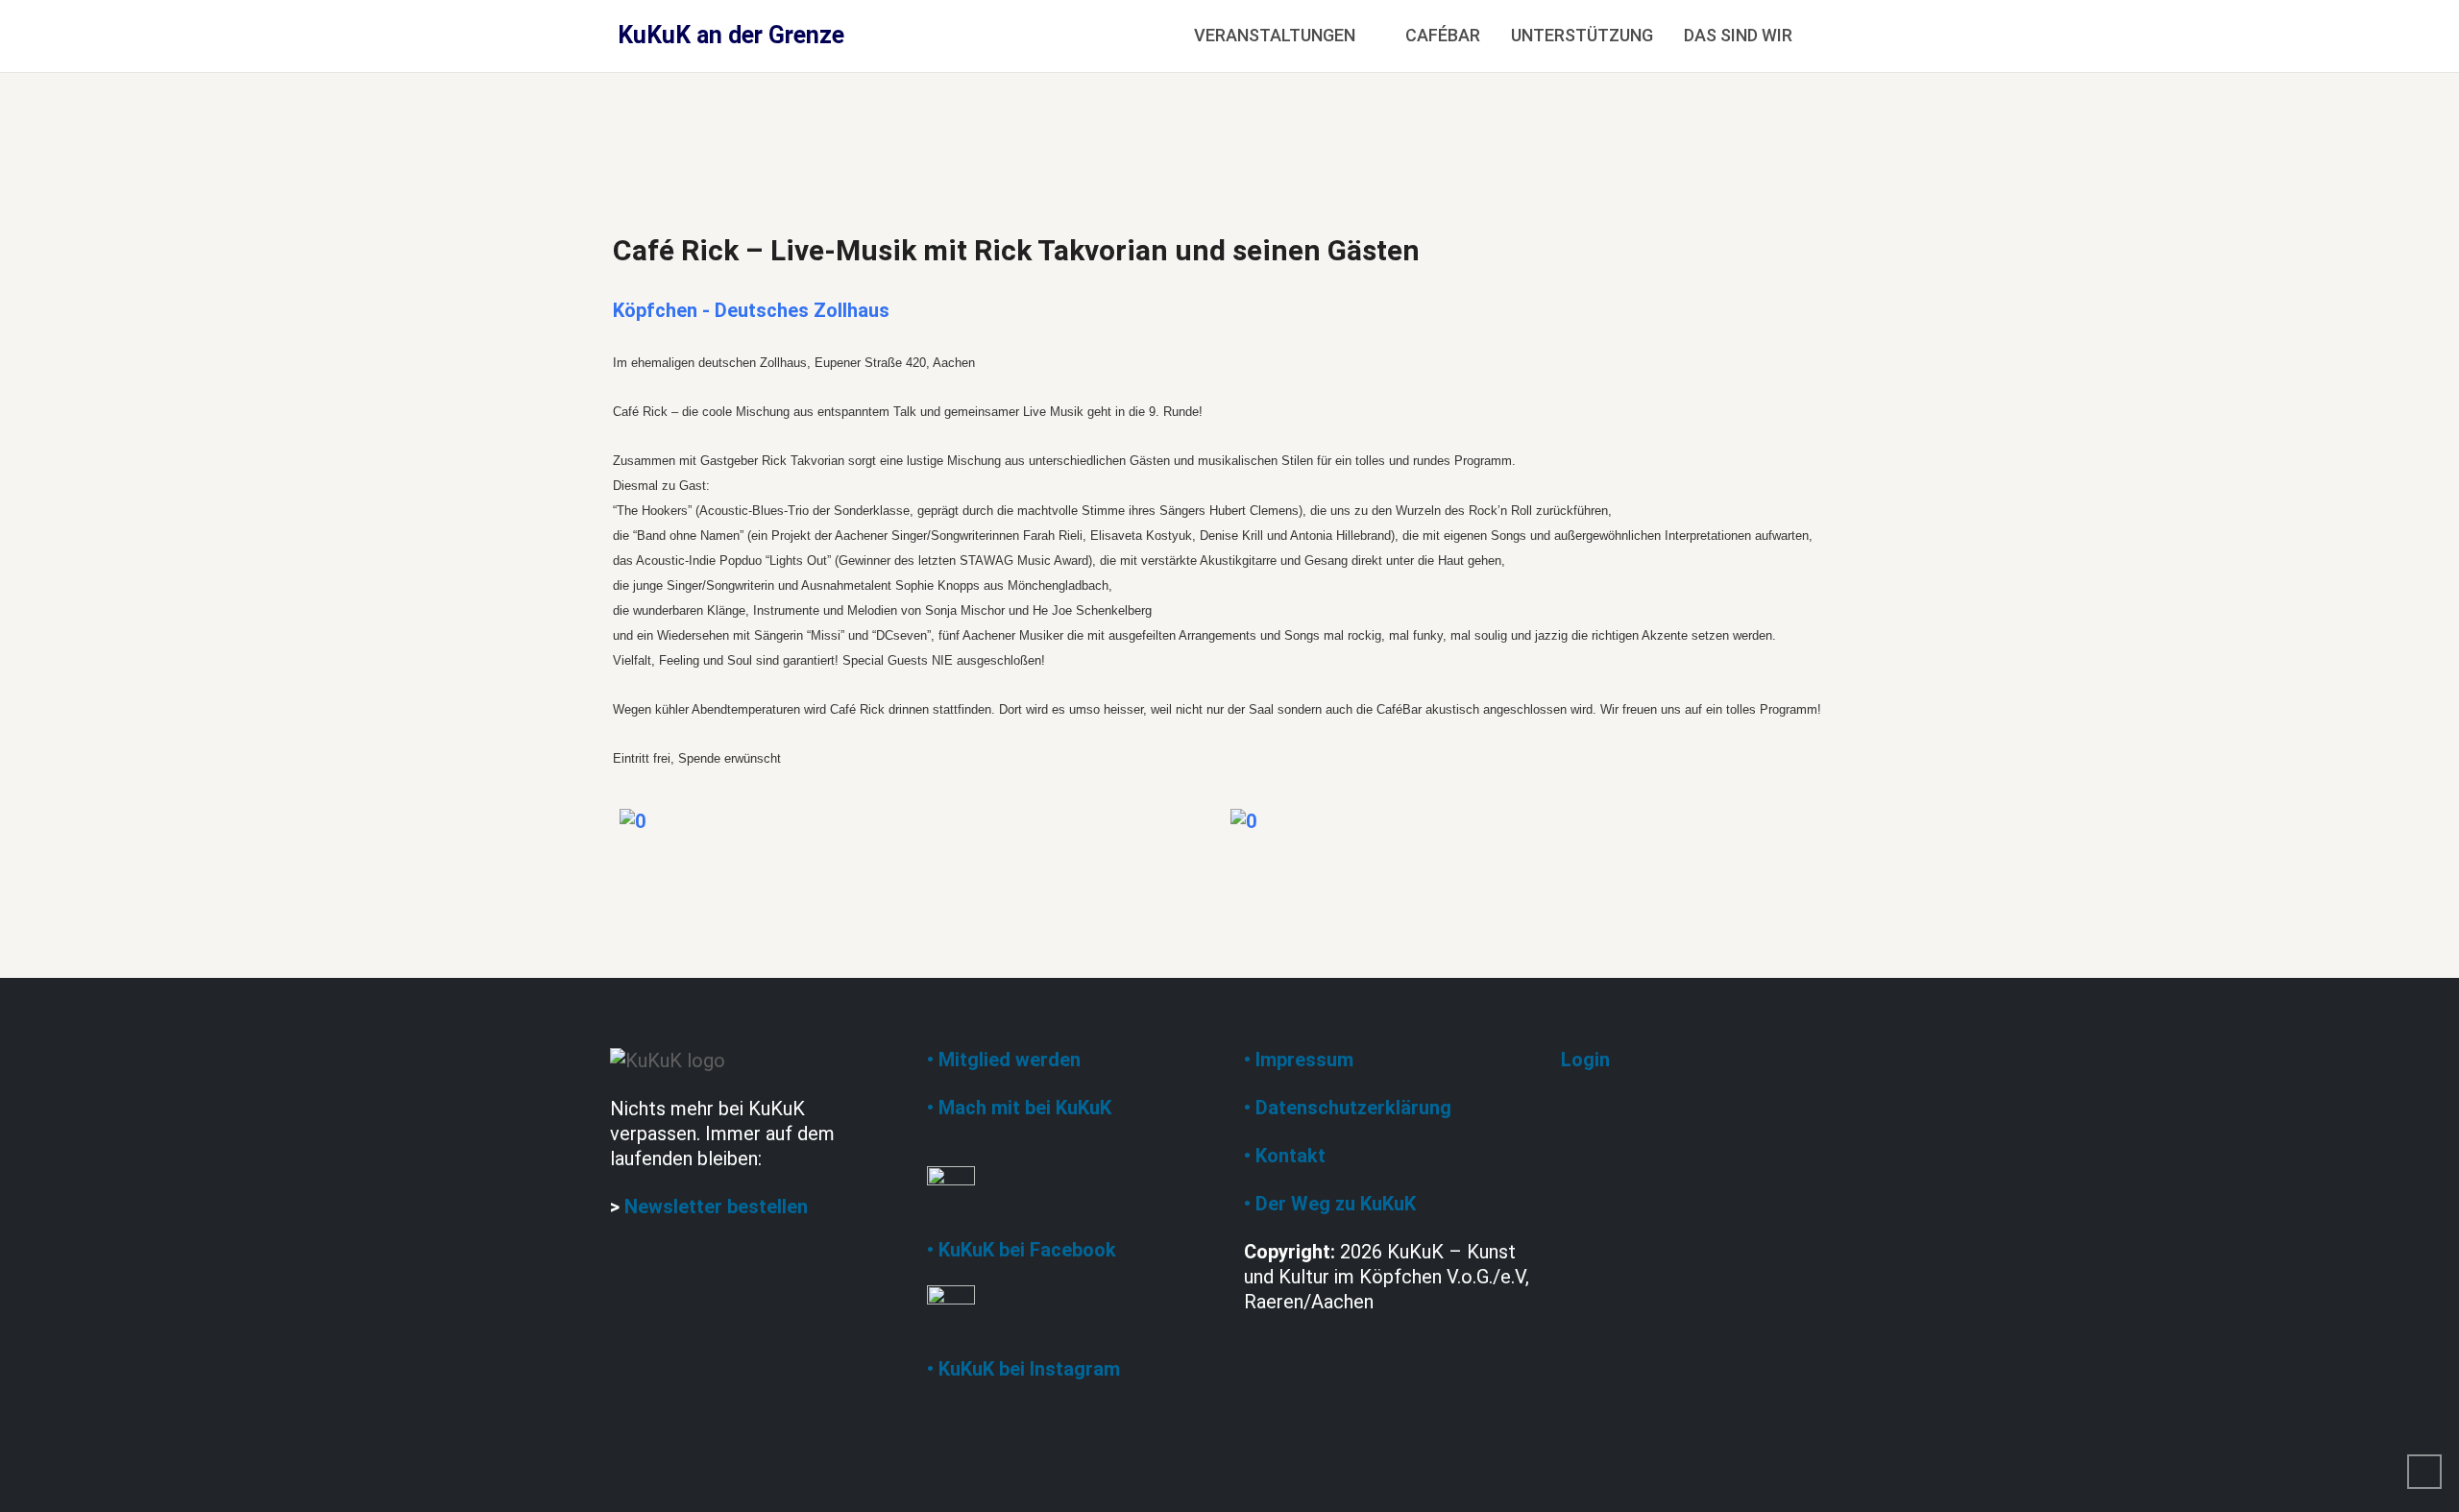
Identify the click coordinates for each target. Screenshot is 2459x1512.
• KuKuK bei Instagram (1023, 1369)
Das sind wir (1738, 35)
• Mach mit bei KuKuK (1019, 1108)
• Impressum (1299, 1060)
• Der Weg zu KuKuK (1330, 1204)
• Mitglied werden (1004, 1060)
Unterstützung (1582, 35)
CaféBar (1443, 35)
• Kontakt (1285, 1156)
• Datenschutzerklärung (1348, 1108)
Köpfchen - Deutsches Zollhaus (751, 310)
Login (1585, 1060)
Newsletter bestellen (716, 1207)
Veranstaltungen (1275, 35)
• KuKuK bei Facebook (1022, 1250)
